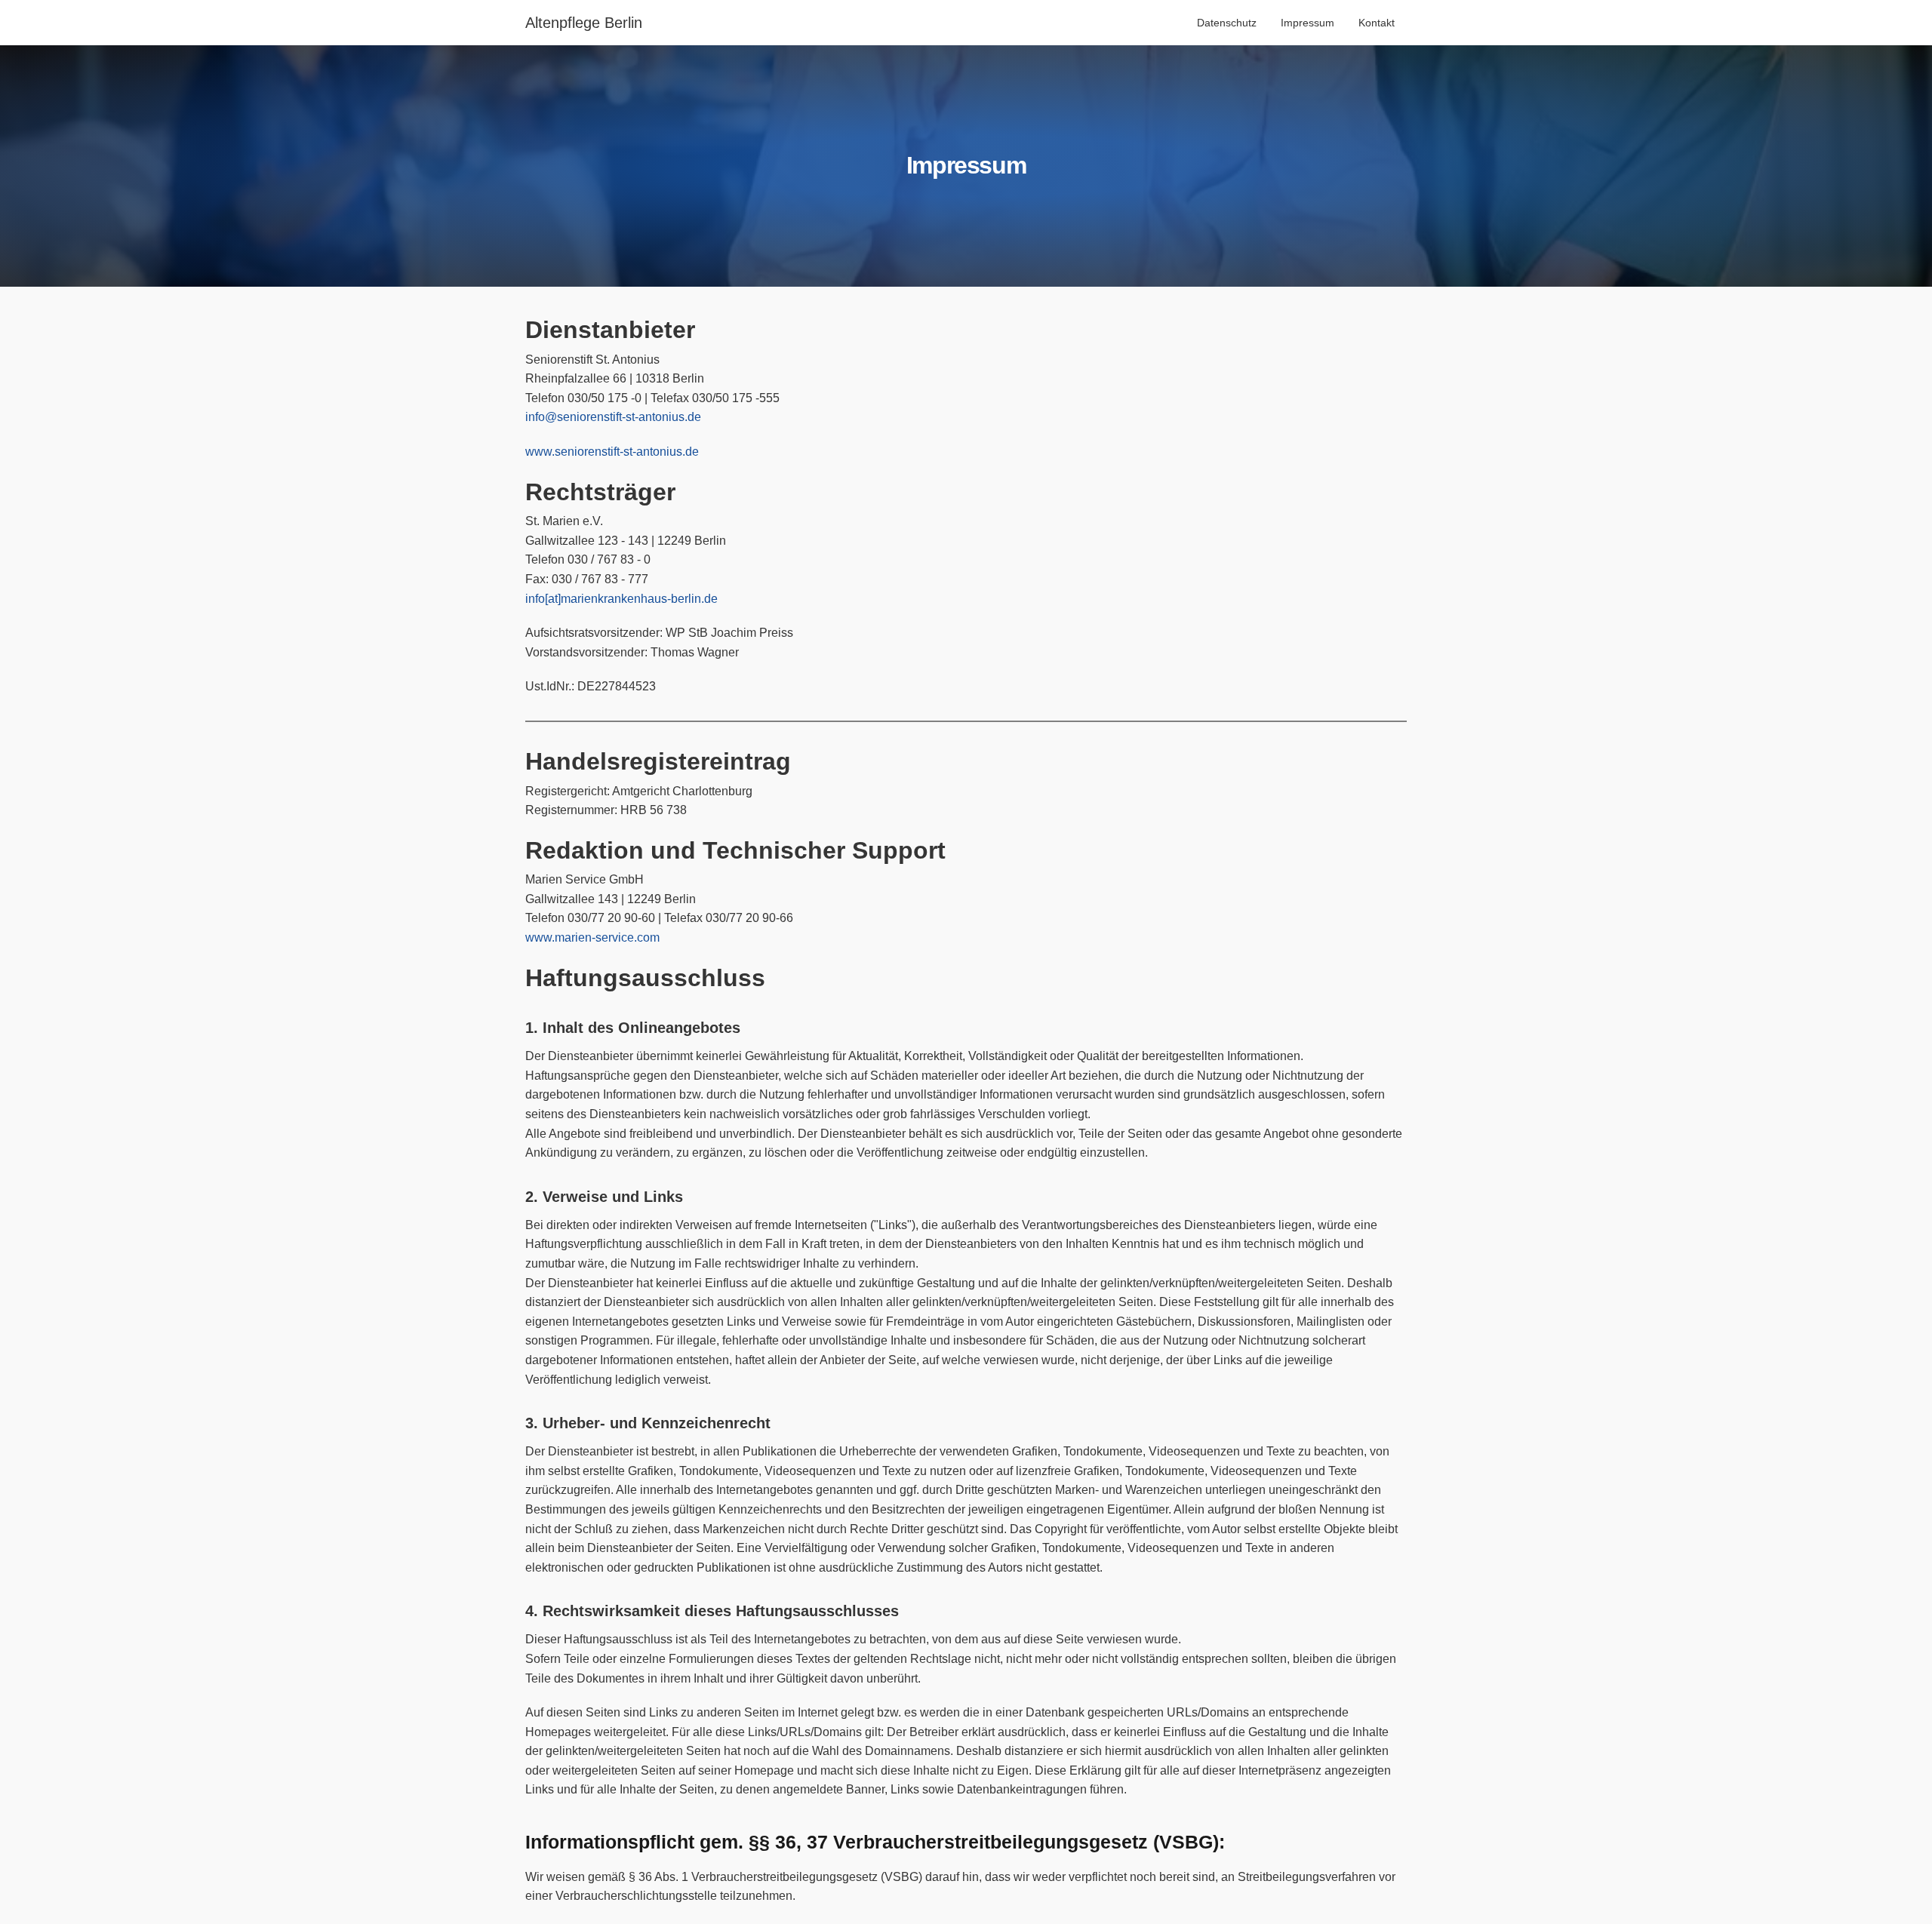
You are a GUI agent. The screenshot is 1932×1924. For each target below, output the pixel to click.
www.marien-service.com (592, 937)
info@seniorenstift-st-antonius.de (613, 417)
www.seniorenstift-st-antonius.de (612, 452)
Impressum (1307, 23)
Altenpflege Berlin (584, 23)
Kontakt (1377, 23)
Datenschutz (1227, 23)
